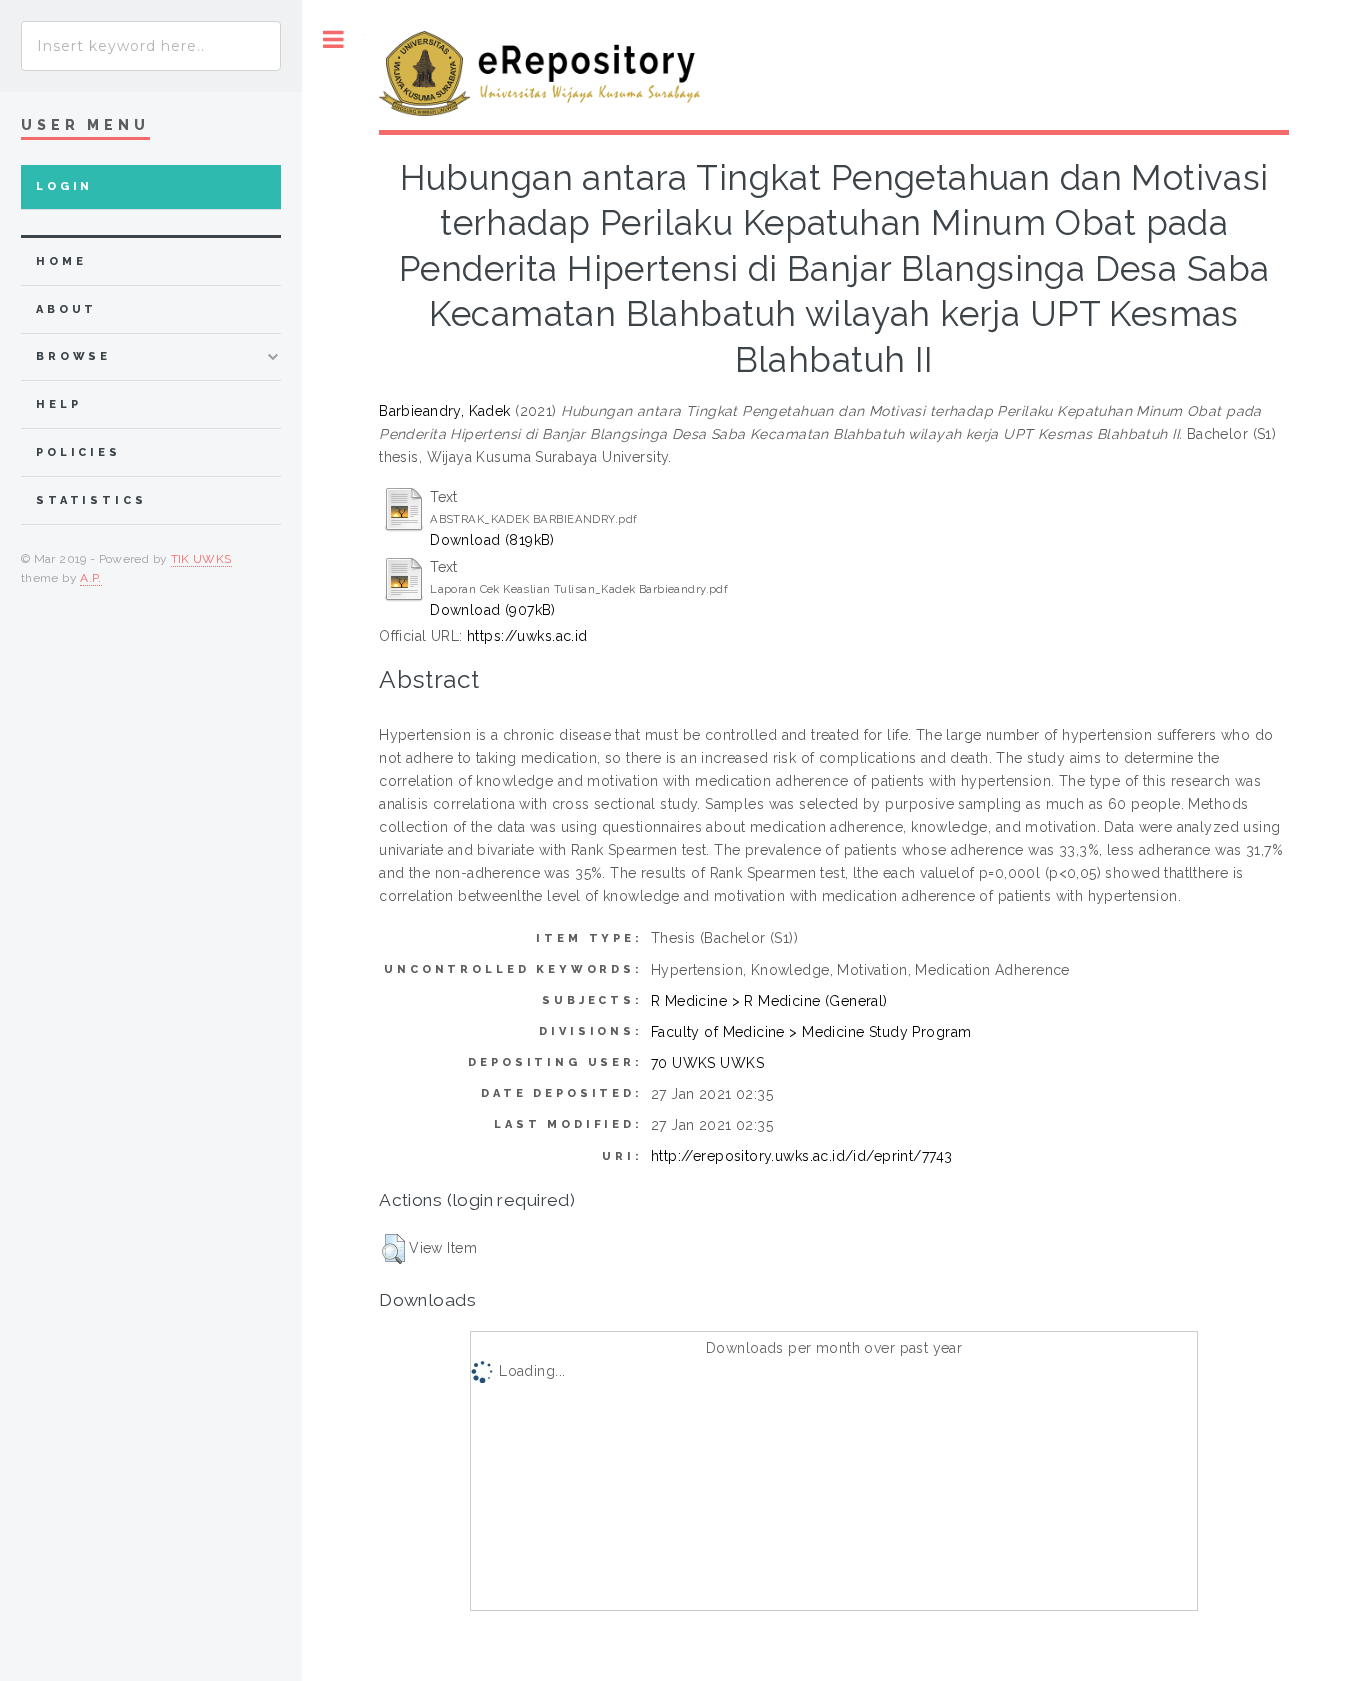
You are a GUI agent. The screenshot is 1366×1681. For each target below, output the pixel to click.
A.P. (90, 578)
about (66, 309)
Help (58, 404)
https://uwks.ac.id (527, 636)
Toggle (333, 39)
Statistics (91, 500)
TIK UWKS (201, 559)
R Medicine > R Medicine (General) (769, 1001)
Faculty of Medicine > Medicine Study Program (811, 1032)
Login (64, 186)
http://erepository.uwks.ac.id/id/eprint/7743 (801, 1156)
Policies (78, 452)
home (61, 261)
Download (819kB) (492, 540)
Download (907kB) (493, 610)
